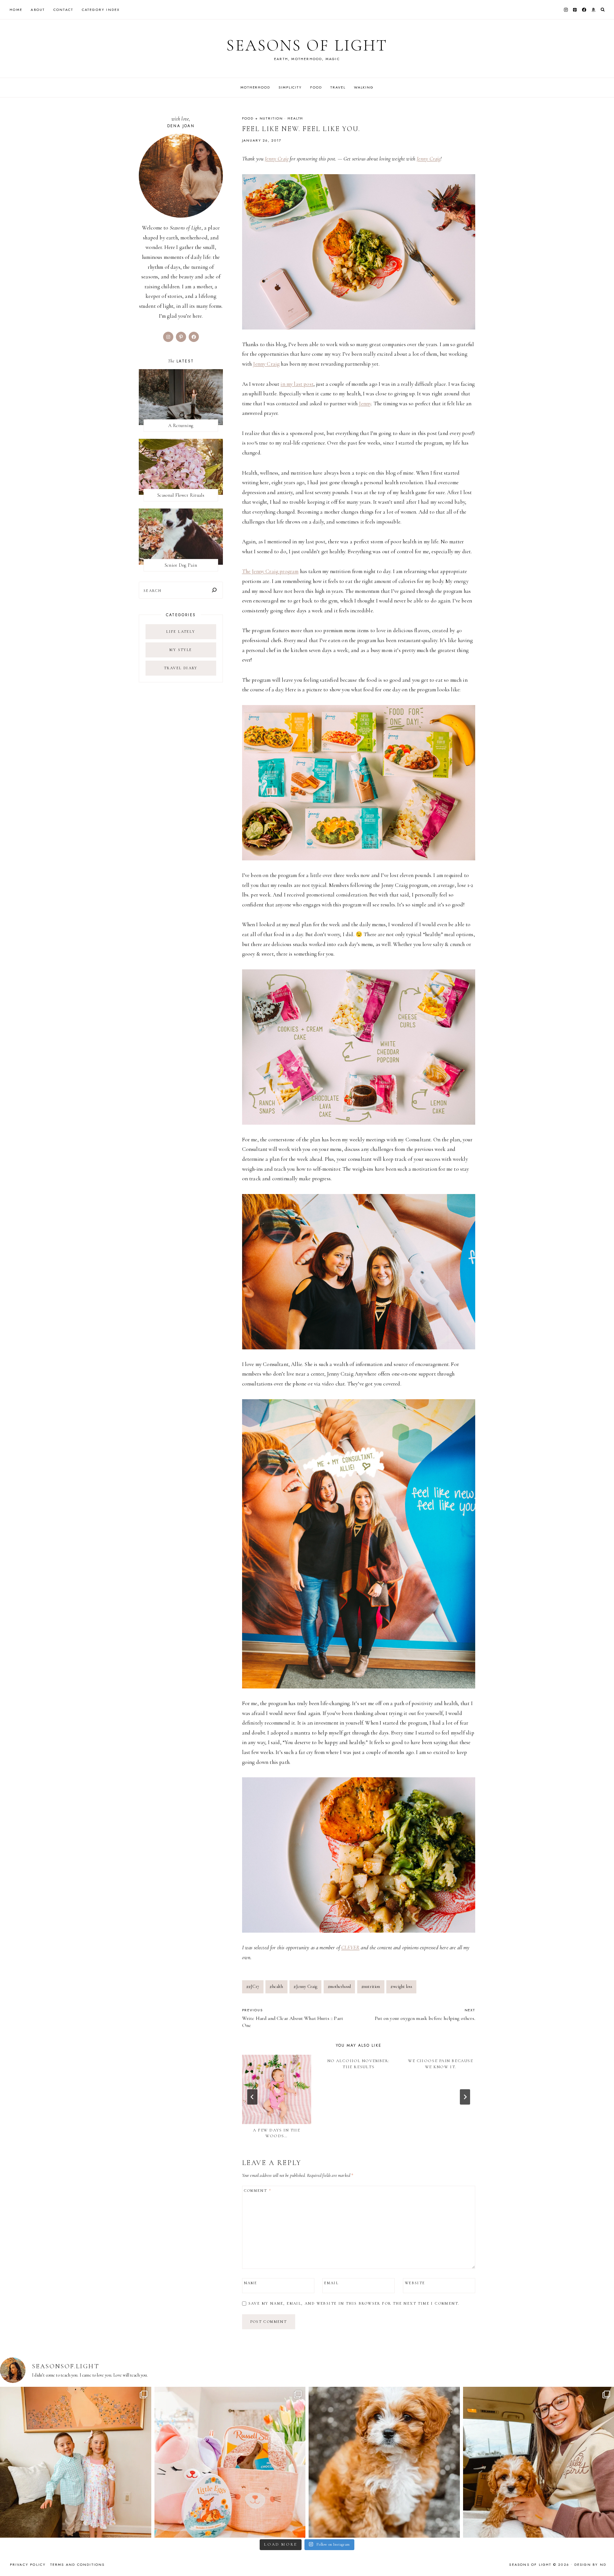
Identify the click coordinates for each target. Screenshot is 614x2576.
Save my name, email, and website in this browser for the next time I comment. (354, 2303)
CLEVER (350, 1948)
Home (16, 10)
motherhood (339, 1986)
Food (316, 87)
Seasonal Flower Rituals (181, 495)
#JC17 (253, 1986)
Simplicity (290, 87)
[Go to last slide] (252, 2097)
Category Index (101, 10)
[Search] (214, 590)
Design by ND (590, 2564)
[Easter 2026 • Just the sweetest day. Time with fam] (76, 2462)
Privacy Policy (28, 2564)
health (295, 118)
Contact (63, 10)
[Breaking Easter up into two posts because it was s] (230, 2462)
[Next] (465, 2097)
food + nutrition (263, 118)
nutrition (371, 1986)
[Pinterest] (575, 10)
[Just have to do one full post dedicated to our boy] (384, 2462)
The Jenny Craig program (270, 571)
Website (415, 2283)
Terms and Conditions (78, 2564)
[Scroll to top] (603, 2559)
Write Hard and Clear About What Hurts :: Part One (293, 2018)
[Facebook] (584, 10)
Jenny (365, 403)
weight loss (401, 1986)
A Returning (181, 425)
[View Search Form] (603, 10)
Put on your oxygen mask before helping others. (425, 2014)
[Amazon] (593, 10)
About (38, 10)
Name (251, 2283)
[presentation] (277, 2089)
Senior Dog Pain (181, 565)
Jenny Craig (277, 159)
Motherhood (255, 87)
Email (331, 2283)
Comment (258, 2191)
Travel (338, 87)
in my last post (297, 384)
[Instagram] (566, 10)
